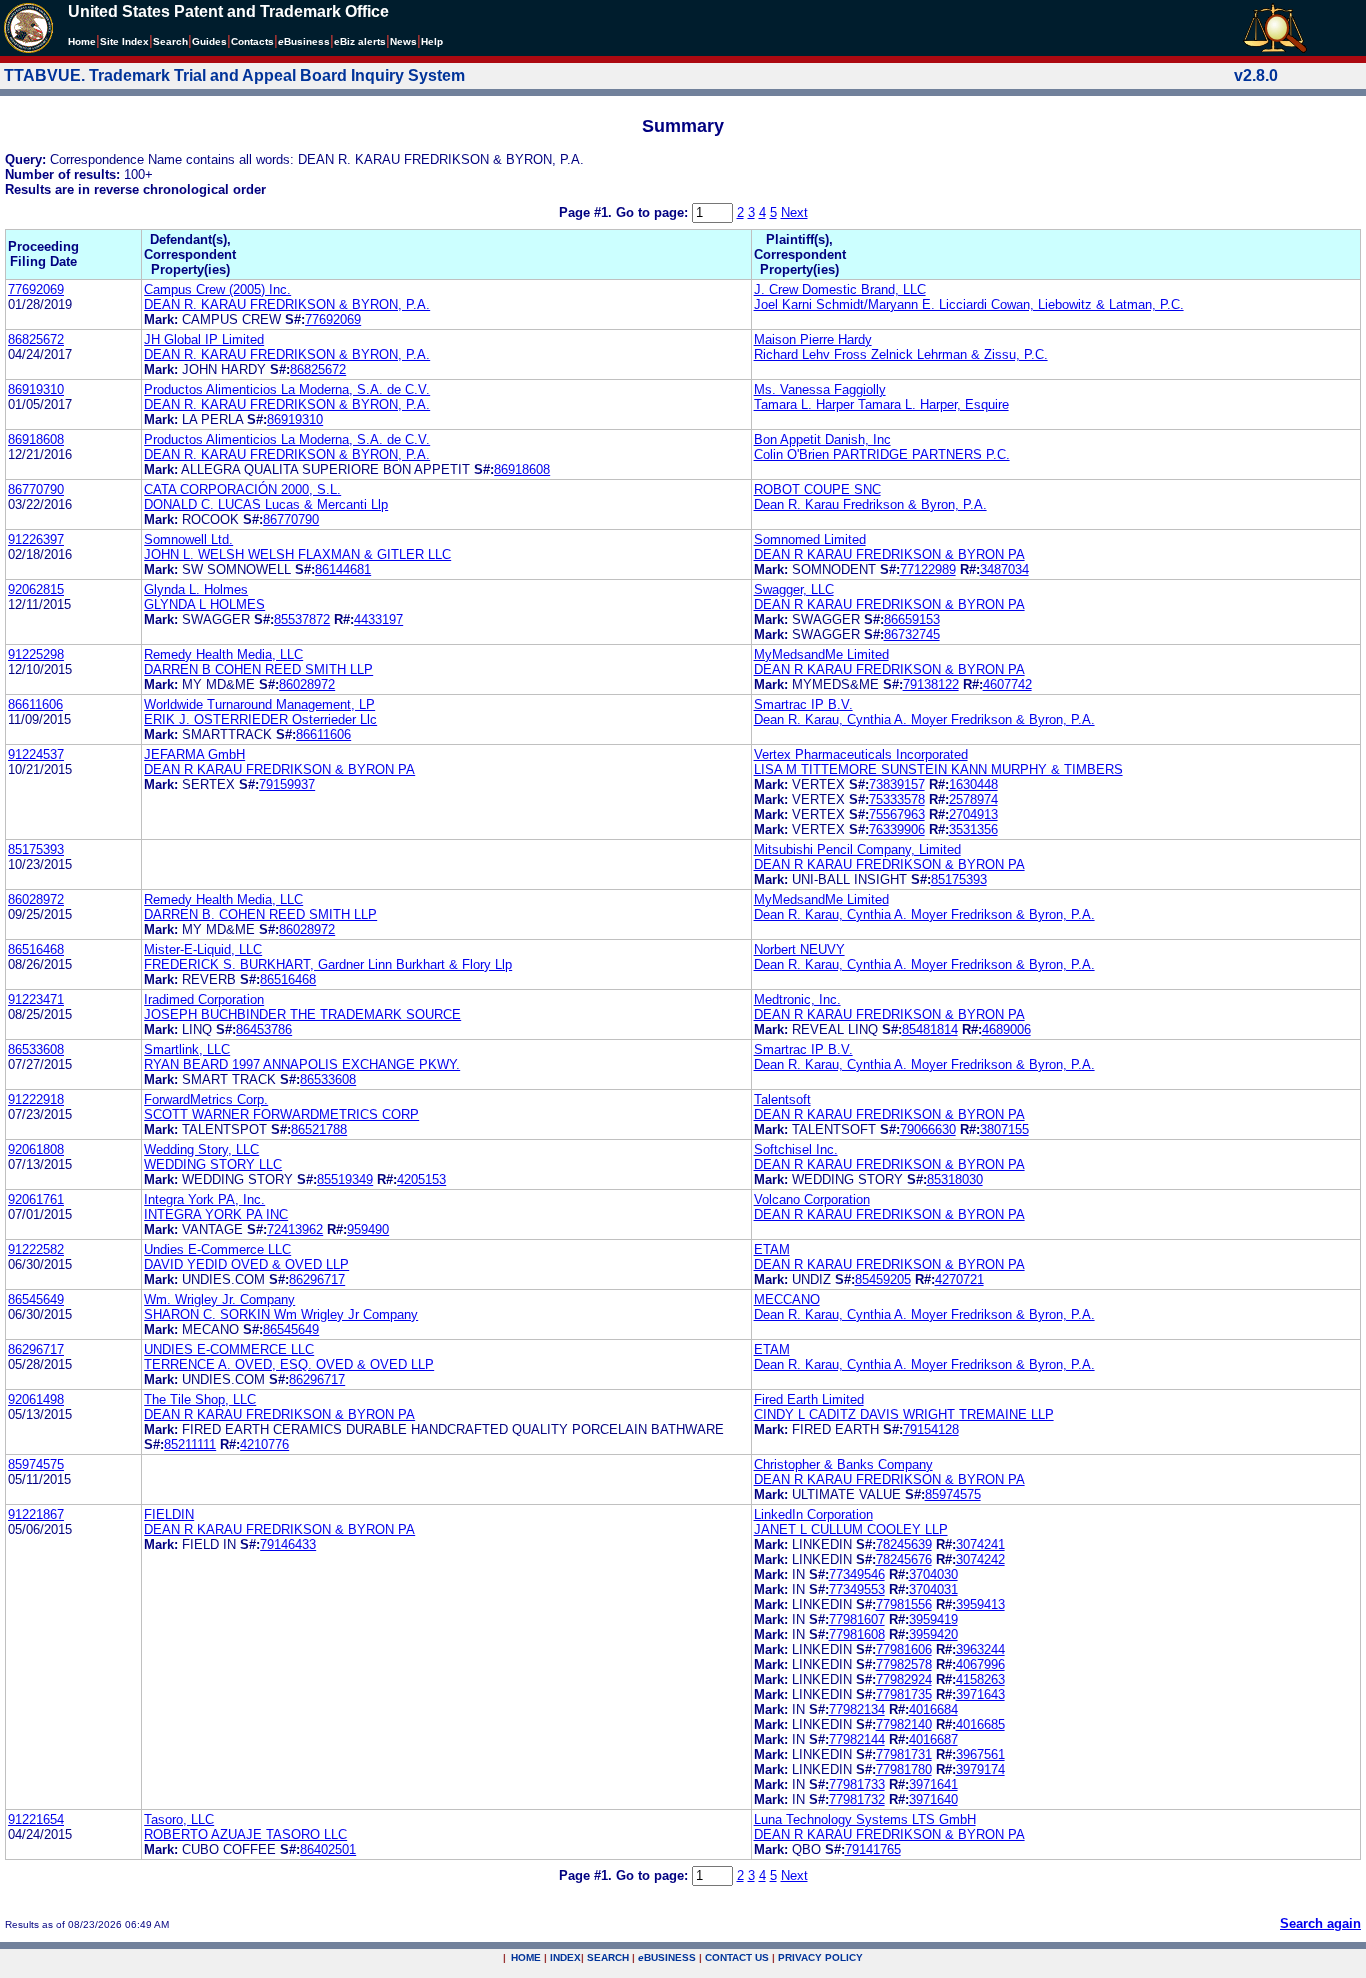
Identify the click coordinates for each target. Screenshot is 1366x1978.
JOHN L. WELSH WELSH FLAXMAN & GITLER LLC (297, 554)
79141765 (873, 1849)
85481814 (930, 1029)
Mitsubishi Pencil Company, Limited (857, 849)
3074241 (980, 1544)
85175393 (36, 849)
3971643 (980, 1694)
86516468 (36, 949)
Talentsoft (782, 1099)
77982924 (904, 1679)
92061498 (36, 1399)
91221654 (36, 1819)
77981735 (904, 1694)
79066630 (928, 1129)
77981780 (904, 1769)
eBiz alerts (360, 41)
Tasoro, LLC (179, 1819)
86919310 (36, 389)
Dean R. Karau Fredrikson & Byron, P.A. (870, 504)
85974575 (36, 1464)
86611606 (35, 704)
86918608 (36, 439)
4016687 (933, 1739)
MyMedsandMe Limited (821, 654)
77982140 (904, 1724)
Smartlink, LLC (187, 1049)
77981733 (857, 1784)
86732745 (912, 634)
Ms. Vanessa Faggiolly (820, 389)
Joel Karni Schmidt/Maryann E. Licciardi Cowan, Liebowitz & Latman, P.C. (969, 304)
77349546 (857, 1574)
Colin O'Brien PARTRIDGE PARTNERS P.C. (882, 454)
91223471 (36, 999)
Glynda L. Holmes (196, 589)
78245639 (904, 1544)
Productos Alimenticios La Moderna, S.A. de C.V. (287, 389)
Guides (209, 41)
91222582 (36, 1249)
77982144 (857, 1739)
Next (794, 212)
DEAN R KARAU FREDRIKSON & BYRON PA (889, 554)
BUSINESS (667, 1957)
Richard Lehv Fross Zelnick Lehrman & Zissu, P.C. (901, 354)
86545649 (36, 1299)
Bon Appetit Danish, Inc (822, 439)
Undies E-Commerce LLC (217, 1249)
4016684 (933, 1709)
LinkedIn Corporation (813, 1514)
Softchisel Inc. (796, 1149)
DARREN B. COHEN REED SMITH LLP (260, 914)
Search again (1320, 1923)
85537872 (302, 619)
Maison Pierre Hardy (813, 339)
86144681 (343, 569)
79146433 (288, 1544)
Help (432, 41)
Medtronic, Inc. (797, 999)
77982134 (857, 1709)
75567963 (897, 814)
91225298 (36, 654)
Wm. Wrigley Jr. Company (219, 1299)
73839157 (897, 784)
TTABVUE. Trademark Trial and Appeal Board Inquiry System (234, 75)
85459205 (883, 1279)
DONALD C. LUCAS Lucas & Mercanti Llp (266, 504)
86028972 (307, 684)
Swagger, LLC (794, 589)
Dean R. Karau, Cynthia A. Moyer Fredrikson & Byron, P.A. (924, 719)
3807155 (1004, 1129)
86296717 (317, 1279)
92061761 (36, 1199)
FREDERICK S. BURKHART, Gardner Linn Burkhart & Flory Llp (328, 964)
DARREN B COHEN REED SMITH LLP (258, 669)
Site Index (124, 41)
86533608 (36, 1049)
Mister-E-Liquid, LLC (203, 949)
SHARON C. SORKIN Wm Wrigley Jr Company (281, 1314)
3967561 (980, 1754)
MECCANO (787, 1299)
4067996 (980, 1664)
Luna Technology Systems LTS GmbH (865, 1819)
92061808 (36, 1149)
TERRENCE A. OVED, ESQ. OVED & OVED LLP (289, 1364)
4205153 (421, 1179)
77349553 (857, 1589)
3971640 (933, 1799)
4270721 (959, 1279)
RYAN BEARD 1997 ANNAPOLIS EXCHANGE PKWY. (302, 1064)
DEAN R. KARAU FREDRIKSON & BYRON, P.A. (287, 304)
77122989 (928, 569)
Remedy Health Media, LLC (223, 654)
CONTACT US (737, 1957)
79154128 (931, 1429)
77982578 (904, 1664)
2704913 (973, 814)
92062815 (36, 589)
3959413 (980, 1604)
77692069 (36, 289)
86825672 (36, 339)
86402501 (328, 1849)
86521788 (319, 1129)
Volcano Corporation (812, 1199)
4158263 (980, 1679)
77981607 (857, 1619)
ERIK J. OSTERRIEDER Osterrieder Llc (260, 719)
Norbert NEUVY (799, 949)
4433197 (378, 619)
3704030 (933, 1574)
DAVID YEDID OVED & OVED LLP (246, 1264)
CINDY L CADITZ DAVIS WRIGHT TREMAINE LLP (904, 1414)
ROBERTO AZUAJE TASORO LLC (245, 1834)
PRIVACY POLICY (820, 1957)
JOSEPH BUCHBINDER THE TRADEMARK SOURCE (302, 1014)
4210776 (264, 1444)
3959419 (933, 1619)
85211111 (190, 1444)
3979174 (980, 1769)
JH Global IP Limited (204, 339)
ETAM (772, 1249)
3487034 (1004, 569)
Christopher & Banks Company (843, 1464)
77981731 (904, 1754)
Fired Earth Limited (809, 1399)
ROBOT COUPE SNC (817, 489)
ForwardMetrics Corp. (206, 1099)
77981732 (857, 1799)
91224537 (36, 754)
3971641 (933, 1784)
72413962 (295, 1229)
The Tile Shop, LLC (200, 1399)
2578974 (973, 799)
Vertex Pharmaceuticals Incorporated (861, 754)
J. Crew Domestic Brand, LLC (840, 289)
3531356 (973, 829)
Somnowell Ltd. (188, 539)
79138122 (931, 684)
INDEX (565, 1957)
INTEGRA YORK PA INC (216, 1214)
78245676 (904, 1559)
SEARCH (608, 1957)
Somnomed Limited (810, 539)
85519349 (345, 1179)
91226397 (36, 539)
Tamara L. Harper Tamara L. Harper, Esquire (881, 404)
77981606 (904, 1649)
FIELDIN (169, 1514)
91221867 (36, 1514)
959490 (368, 1229)
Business (304, 41)
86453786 (264, 1029)
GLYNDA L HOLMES (204, 604)
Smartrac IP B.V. (803, 704)
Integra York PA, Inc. (204, 1199)
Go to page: (654, 212)
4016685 (980, 1724)
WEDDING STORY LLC (213, 1164)
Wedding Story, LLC (201, 1149)
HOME (526, 1957)
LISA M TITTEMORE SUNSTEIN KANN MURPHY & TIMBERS (938, 769)
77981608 (857, 1634)
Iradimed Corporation (204, 999)
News (403, 41)
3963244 (980, 1649)
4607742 (1007, 684)
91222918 (36, 1099)
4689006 (1006, 1029)
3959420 (933, 1634)
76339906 (897, 829)
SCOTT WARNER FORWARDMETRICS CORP (281, 1114)
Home (82, 41)
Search (170, 41)
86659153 (912, 619)
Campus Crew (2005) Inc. (217, 289)
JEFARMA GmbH (194, 754)
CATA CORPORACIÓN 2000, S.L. (242, 489)
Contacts (252, 41)
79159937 (287, 784)
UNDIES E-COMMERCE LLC (229, 1349)
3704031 (933, 1589)
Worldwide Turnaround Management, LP (259, 704)
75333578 (897, 799)
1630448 (973, 784)
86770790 (36, 489)
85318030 (955, 1179)
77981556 (904, 1604)
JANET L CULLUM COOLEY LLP (851, 1529)
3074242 (980, 1559)
